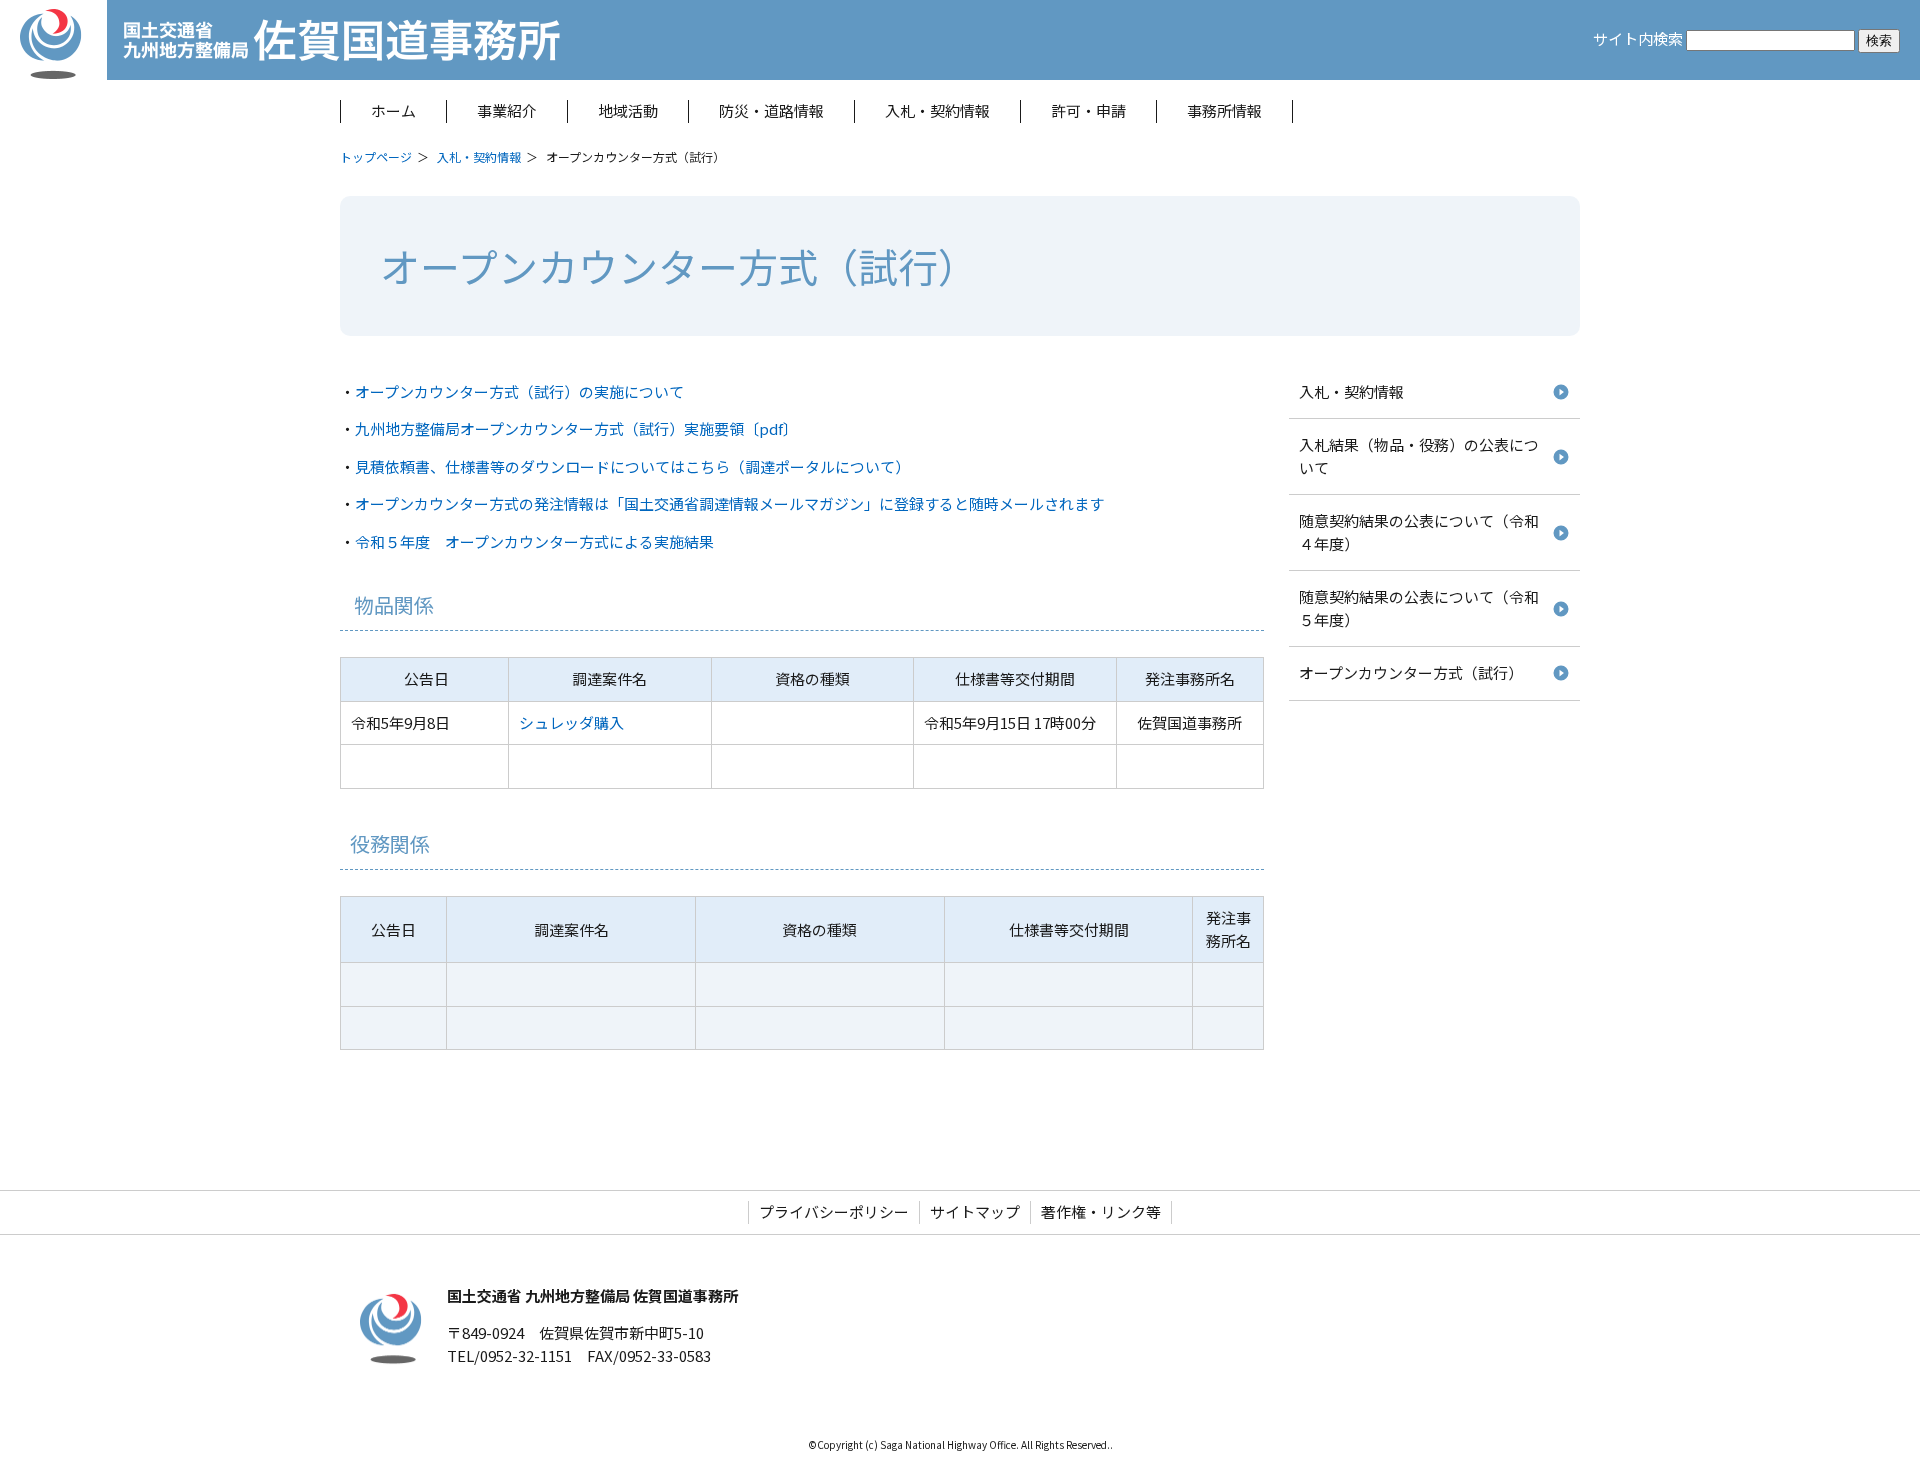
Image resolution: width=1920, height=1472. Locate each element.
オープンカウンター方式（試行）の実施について (519, 391)
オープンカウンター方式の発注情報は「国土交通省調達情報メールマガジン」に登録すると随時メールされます (729, 503)
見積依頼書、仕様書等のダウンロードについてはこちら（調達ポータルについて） (632, 466)
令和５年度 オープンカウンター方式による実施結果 (534, 541)
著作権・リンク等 (1101, 1211)
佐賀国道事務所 (533, 40)
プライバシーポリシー (834, 1211)
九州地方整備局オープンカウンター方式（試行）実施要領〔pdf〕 (576, 428)
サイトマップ (975, 1211)
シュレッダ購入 (571, 722)
